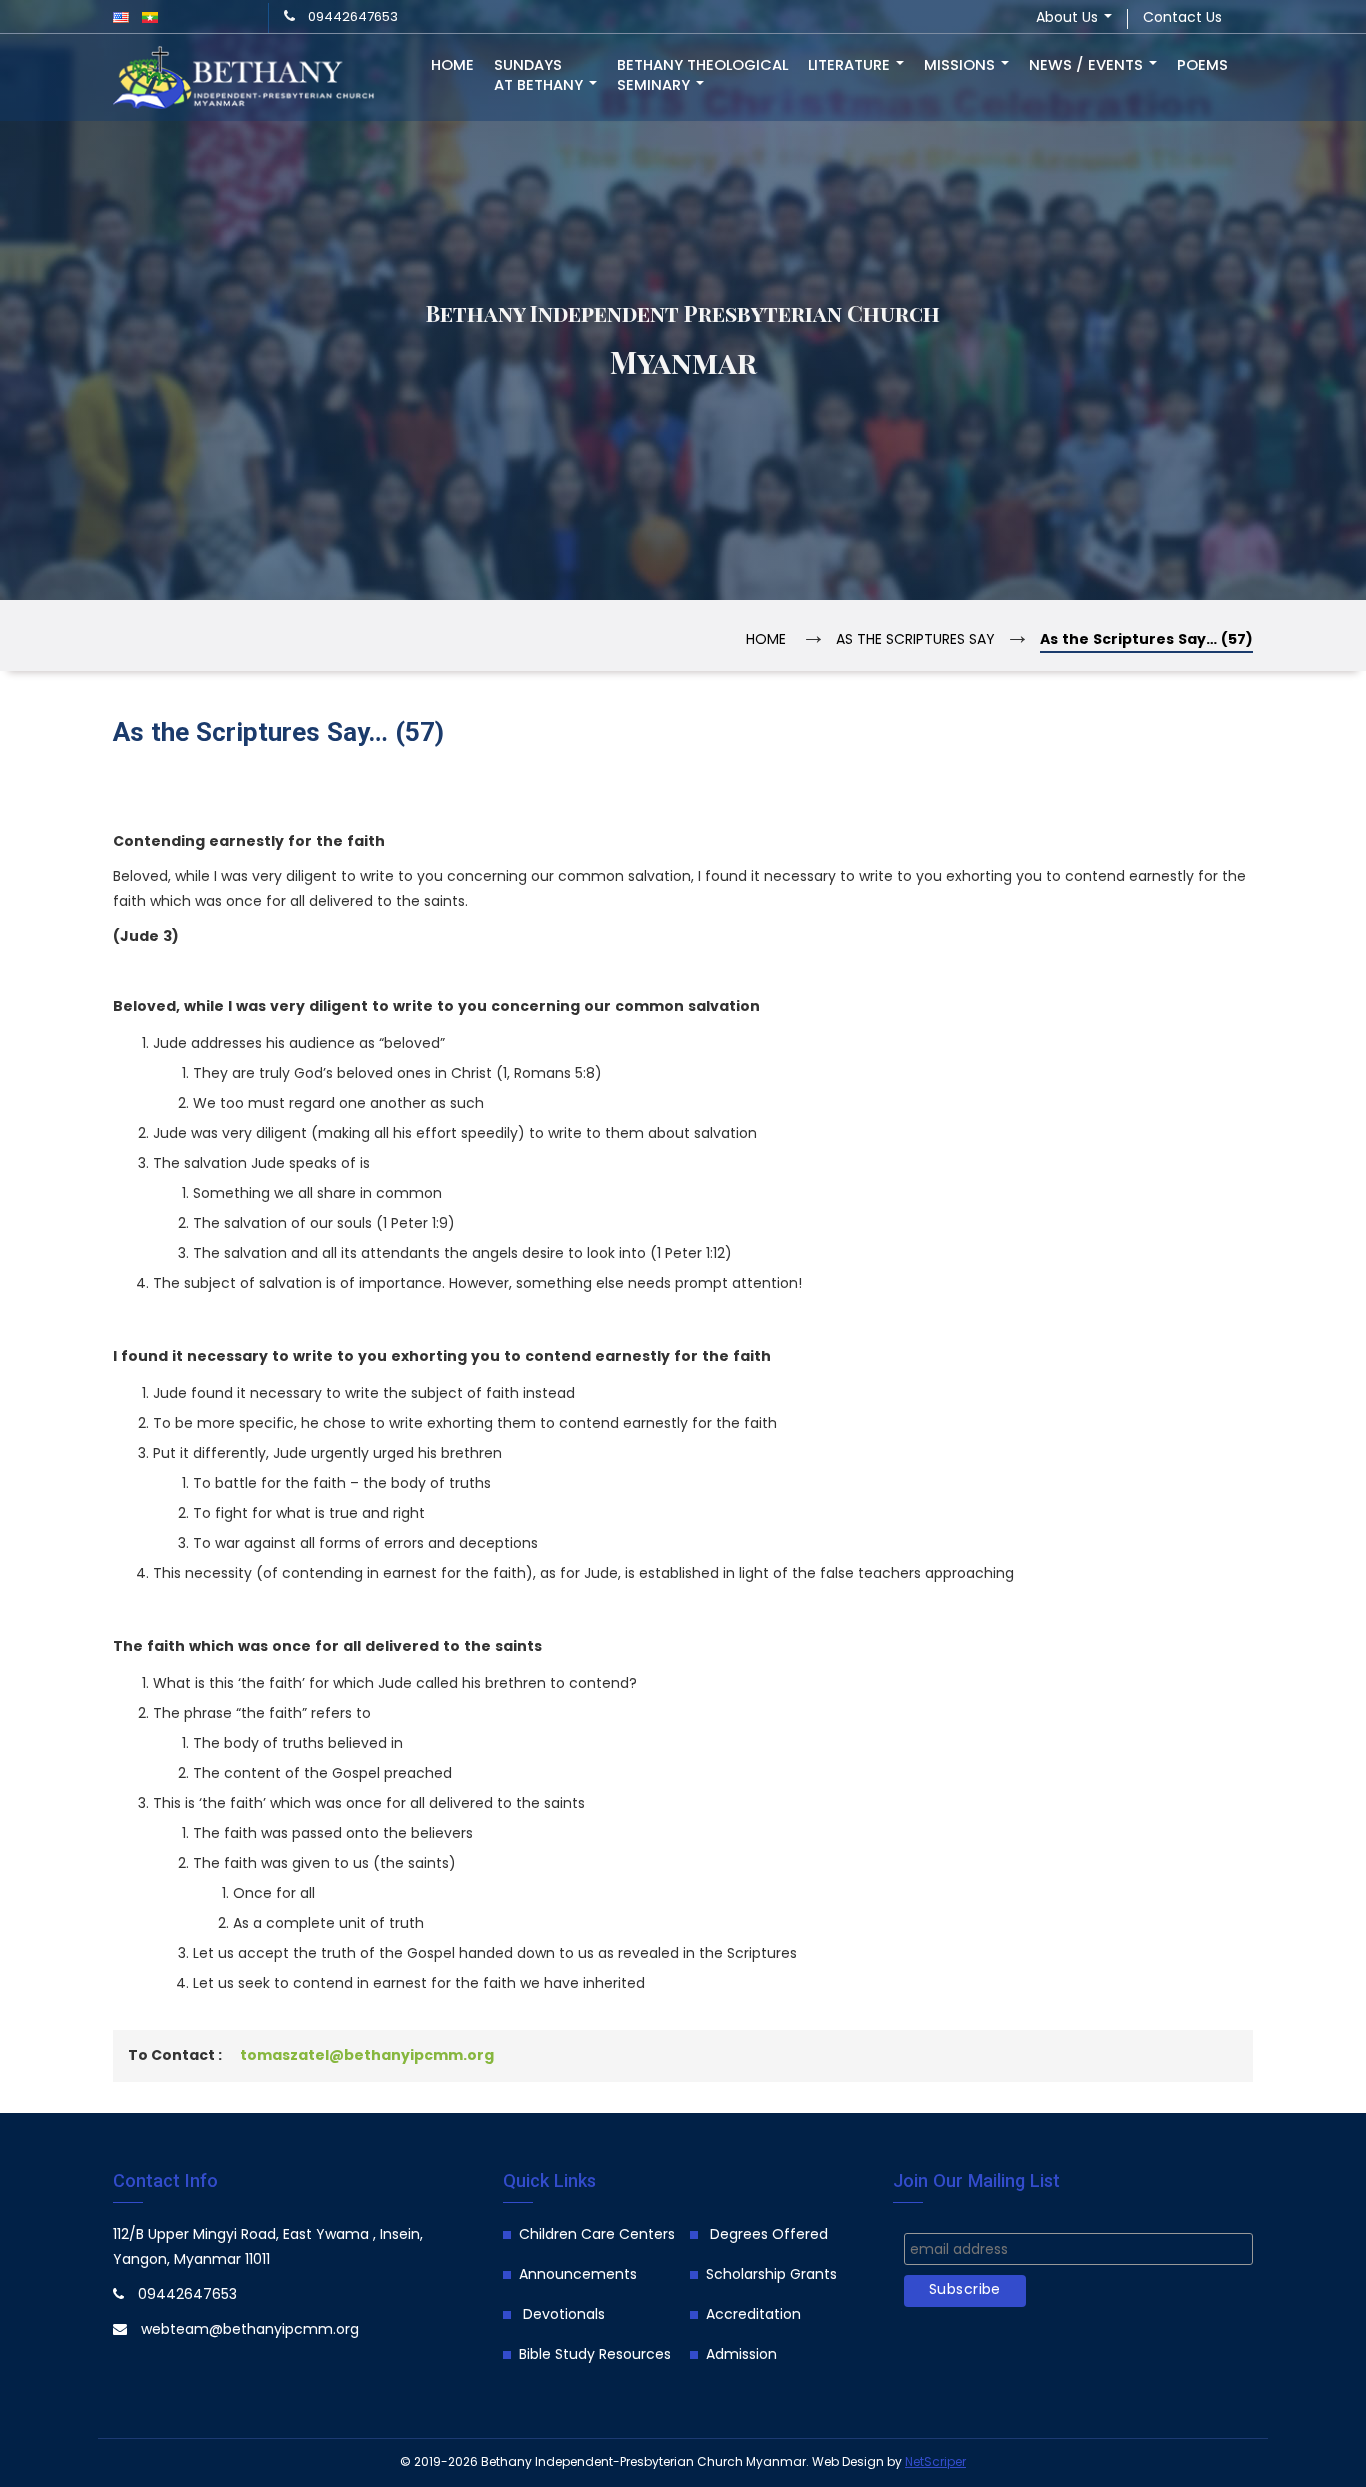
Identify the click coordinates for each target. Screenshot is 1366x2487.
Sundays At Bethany (540, 76)
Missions (961, 66)
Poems (1202, 66)
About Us (1069, 18)
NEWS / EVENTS (1088, 66)
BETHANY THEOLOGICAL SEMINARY (702, 76)
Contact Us (1182, 18)
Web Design (848, 2462)
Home (452, 66)
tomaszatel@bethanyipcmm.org (367, 2056)
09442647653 (353, 17)
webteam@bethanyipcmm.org (250, 2330)
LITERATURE (851, 66)
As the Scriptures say (915, 640)
